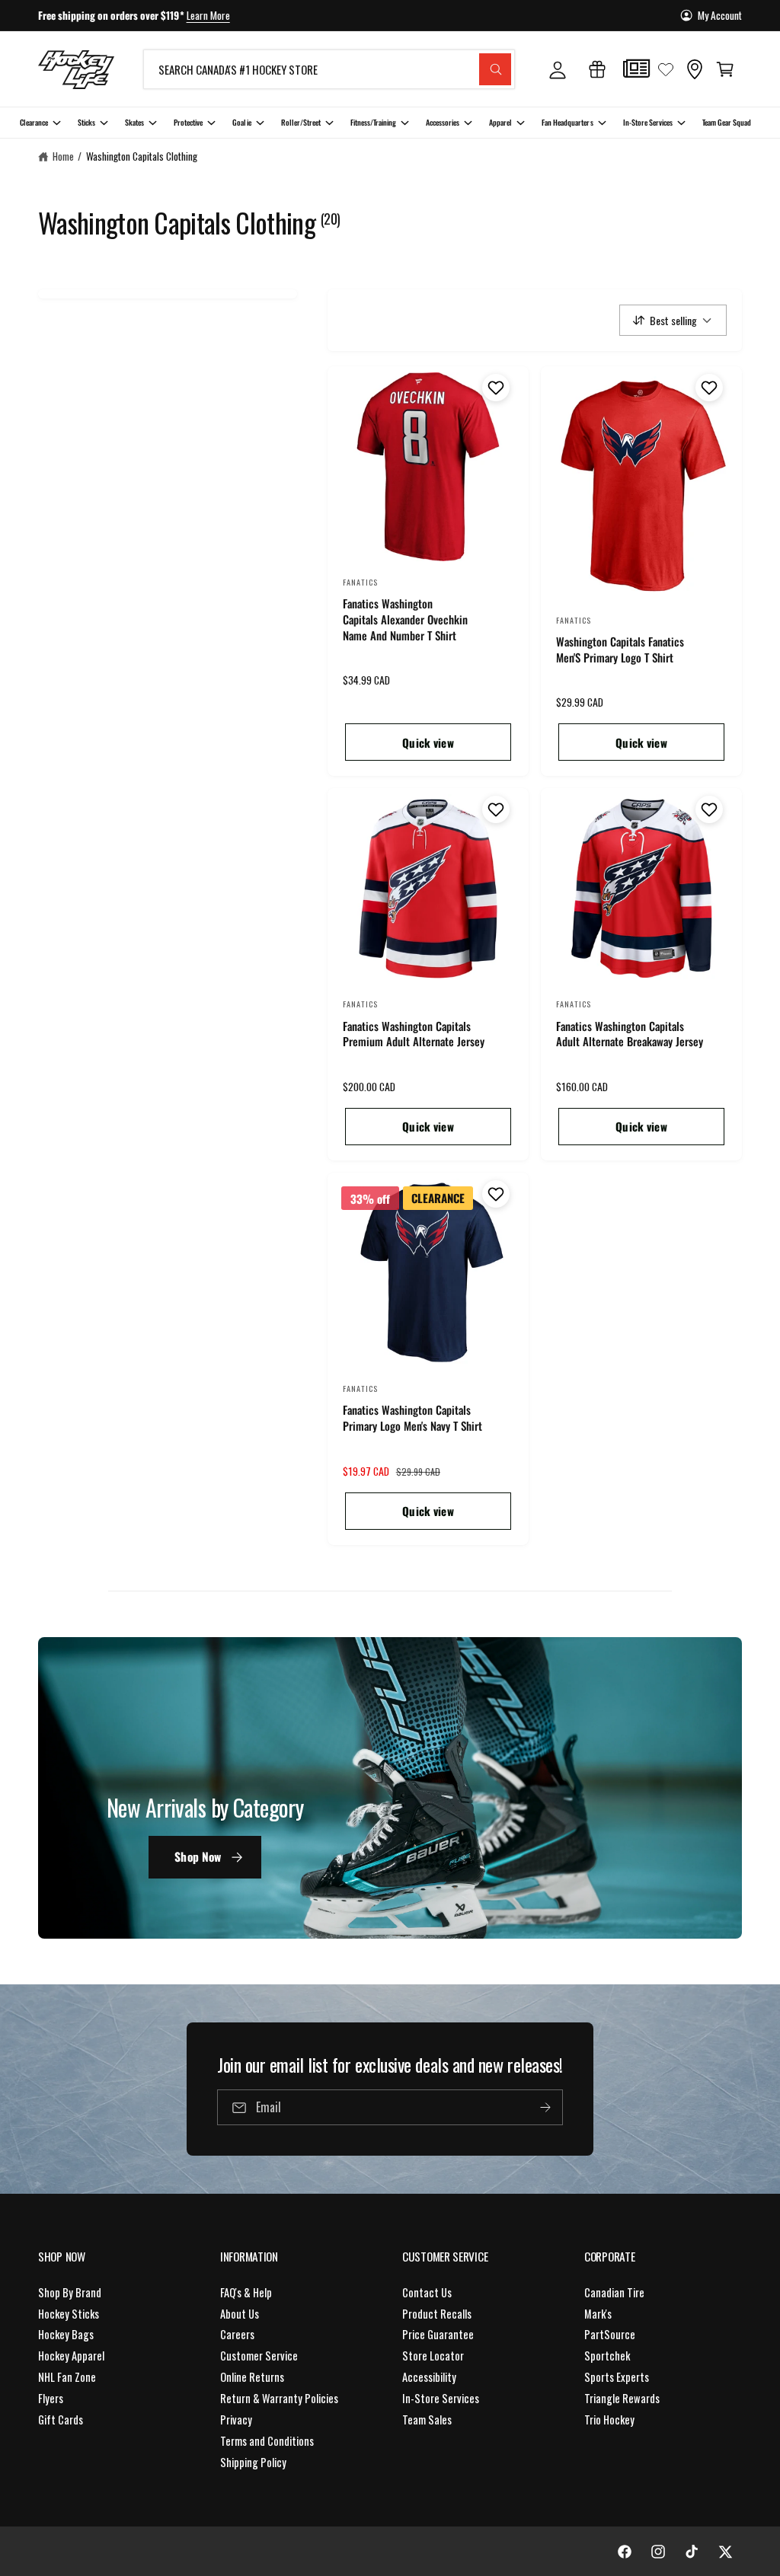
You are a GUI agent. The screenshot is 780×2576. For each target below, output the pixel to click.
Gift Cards (61, 2420)
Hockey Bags (66, 2334)
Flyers (51, 2398)
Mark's (598, 2314)
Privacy (236, 2420)
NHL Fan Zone (67, 2377)
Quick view (428, 742)
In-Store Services (441, 2398)
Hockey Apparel (71, 2356)
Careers (237, 2334)
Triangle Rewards (622, 2398)
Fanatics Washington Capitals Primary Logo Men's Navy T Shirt (412, 1418)
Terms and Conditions (267, 2441)
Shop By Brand (70, 2292)
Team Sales (427, 2420)
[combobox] (329, 69)
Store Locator (433, 2356)
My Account (720, 15)
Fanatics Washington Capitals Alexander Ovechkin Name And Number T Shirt (405, 619)
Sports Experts (617, 2377)
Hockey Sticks (69, 2314)
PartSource (610, 2334)
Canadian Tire (614, 2292)
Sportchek (607, 2356)
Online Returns (252, 2377)
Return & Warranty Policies (279, 2398)
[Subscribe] (545, 2107)
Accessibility (429, 2377)
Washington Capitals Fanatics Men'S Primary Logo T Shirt (620, 650)
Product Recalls (437, 2314)
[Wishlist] (666, 69)
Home (63, 156)
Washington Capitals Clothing (142, 156)
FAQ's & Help (246, 2292)
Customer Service (259, 2356)
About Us (240, 2314)
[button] (725, 69)
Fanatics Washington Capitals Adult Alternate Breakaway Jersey (630, 1034)
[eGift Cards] (597, 69)
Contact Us (427, 2292)
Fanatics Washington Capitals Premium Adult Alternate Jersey (414, 1034)
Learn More (208, 15)
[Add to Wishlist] (494, 388)
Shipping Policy (253, 2462)
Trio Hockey (609, 2420)
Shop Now (198, 1856)
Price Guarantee (438, 2334)
